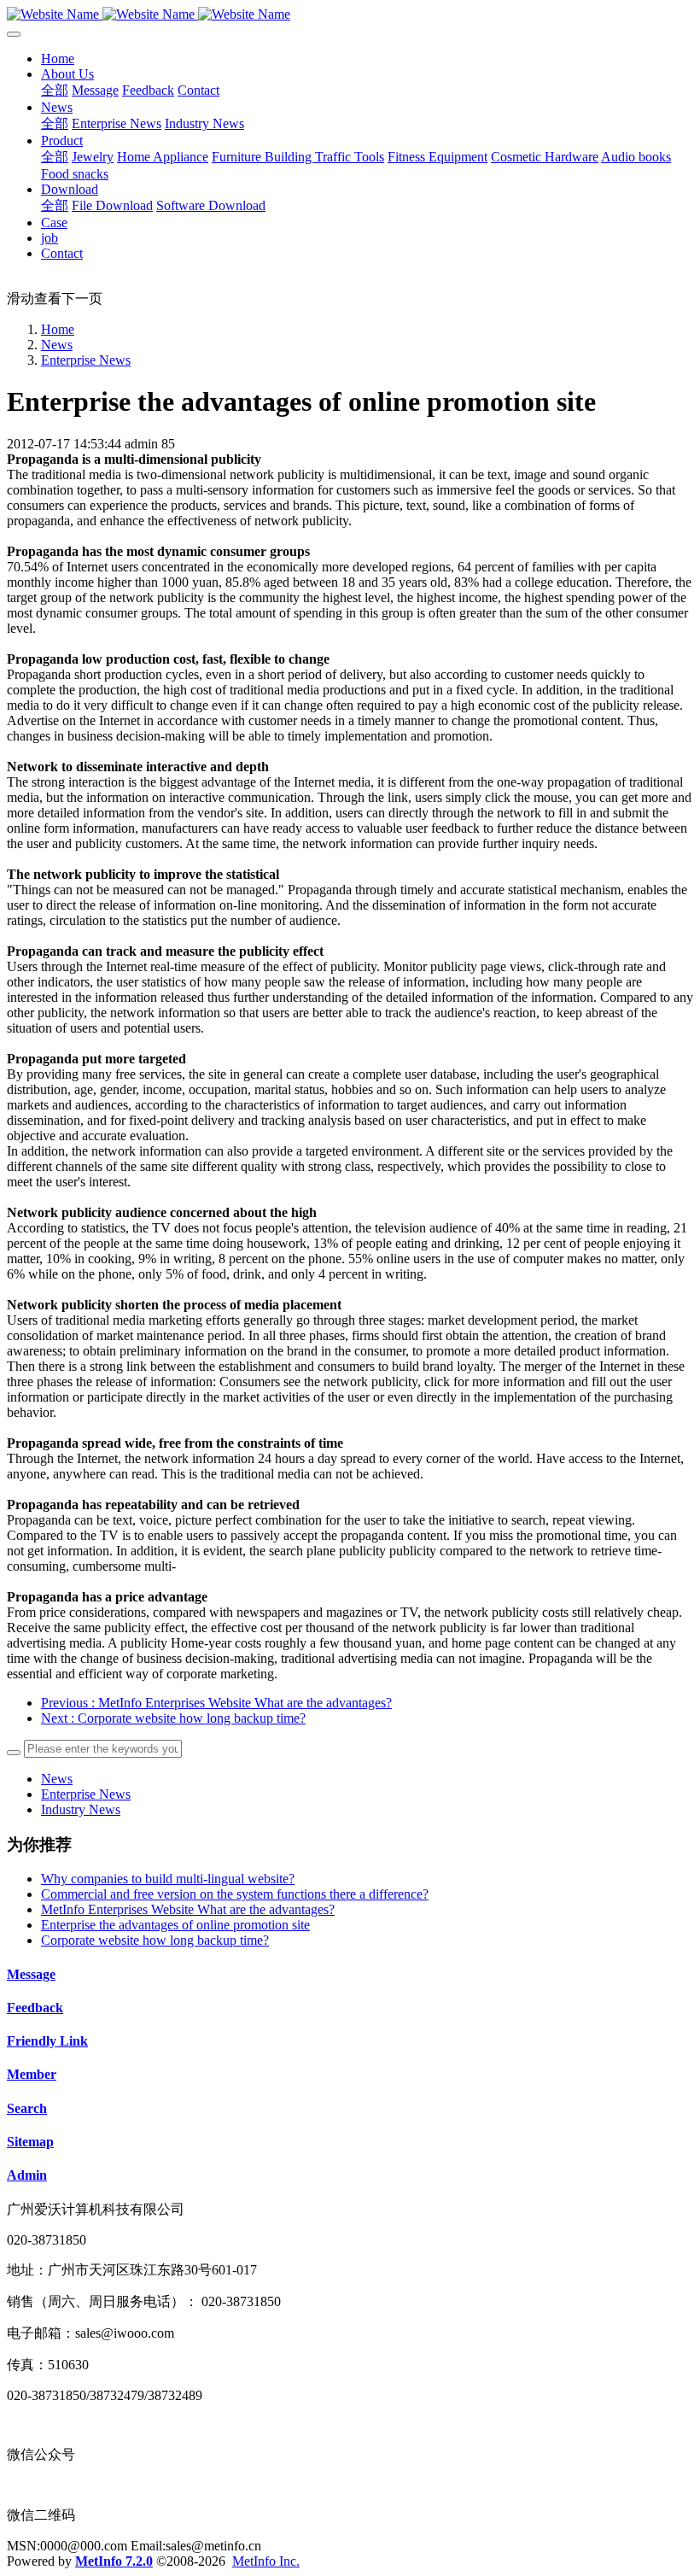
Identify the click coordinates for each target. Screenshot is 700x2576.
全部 (55, 90)
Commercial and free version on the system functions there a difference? (235, 1894)
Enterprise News (86, 360)
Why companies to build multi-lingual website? (168, 1879)
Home (58, 59)
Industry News (81, 1809)
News (57, 345)
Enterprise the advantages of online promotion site (175, 1925)
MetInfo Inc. (266, 2561)
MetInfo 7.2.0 (114, 2561)
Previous (216, 1703)
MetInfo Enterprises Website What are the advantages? (188, 1909)
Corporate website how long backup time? (155, 1940)
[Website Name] (350, 15)
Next (173, 1718)
